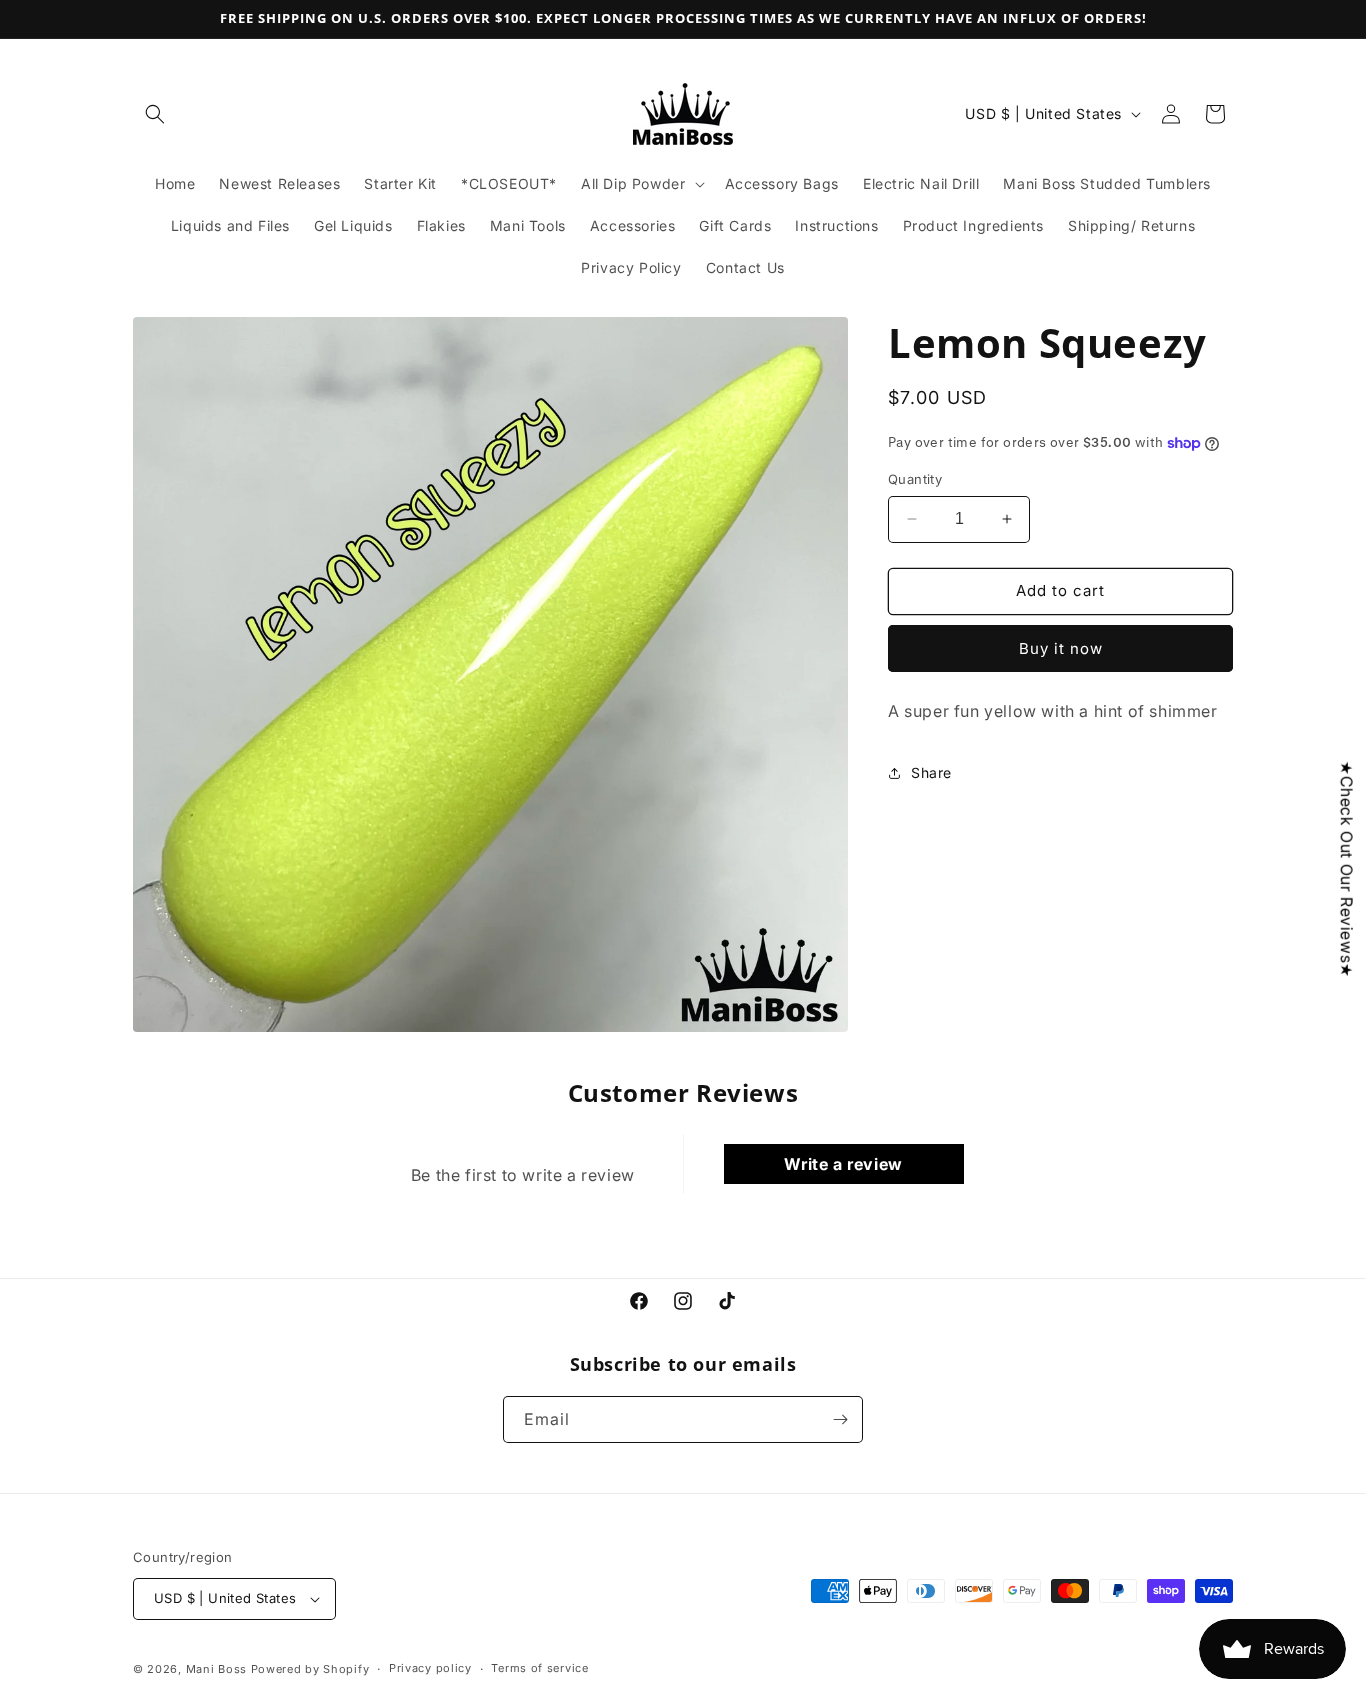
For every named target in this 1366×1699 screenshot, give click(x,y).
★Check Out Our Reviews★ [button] (1347, 868)
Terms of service (539, 1668)
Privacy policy (430, 1668)
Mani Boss (216, 1669)
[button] (155, 114)
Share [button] (931, 772)
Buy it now (1061, 648)
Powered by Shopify (310, 1669)
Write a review (843, 1164)
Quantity (915, 479)
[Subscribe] (840, 1419)
